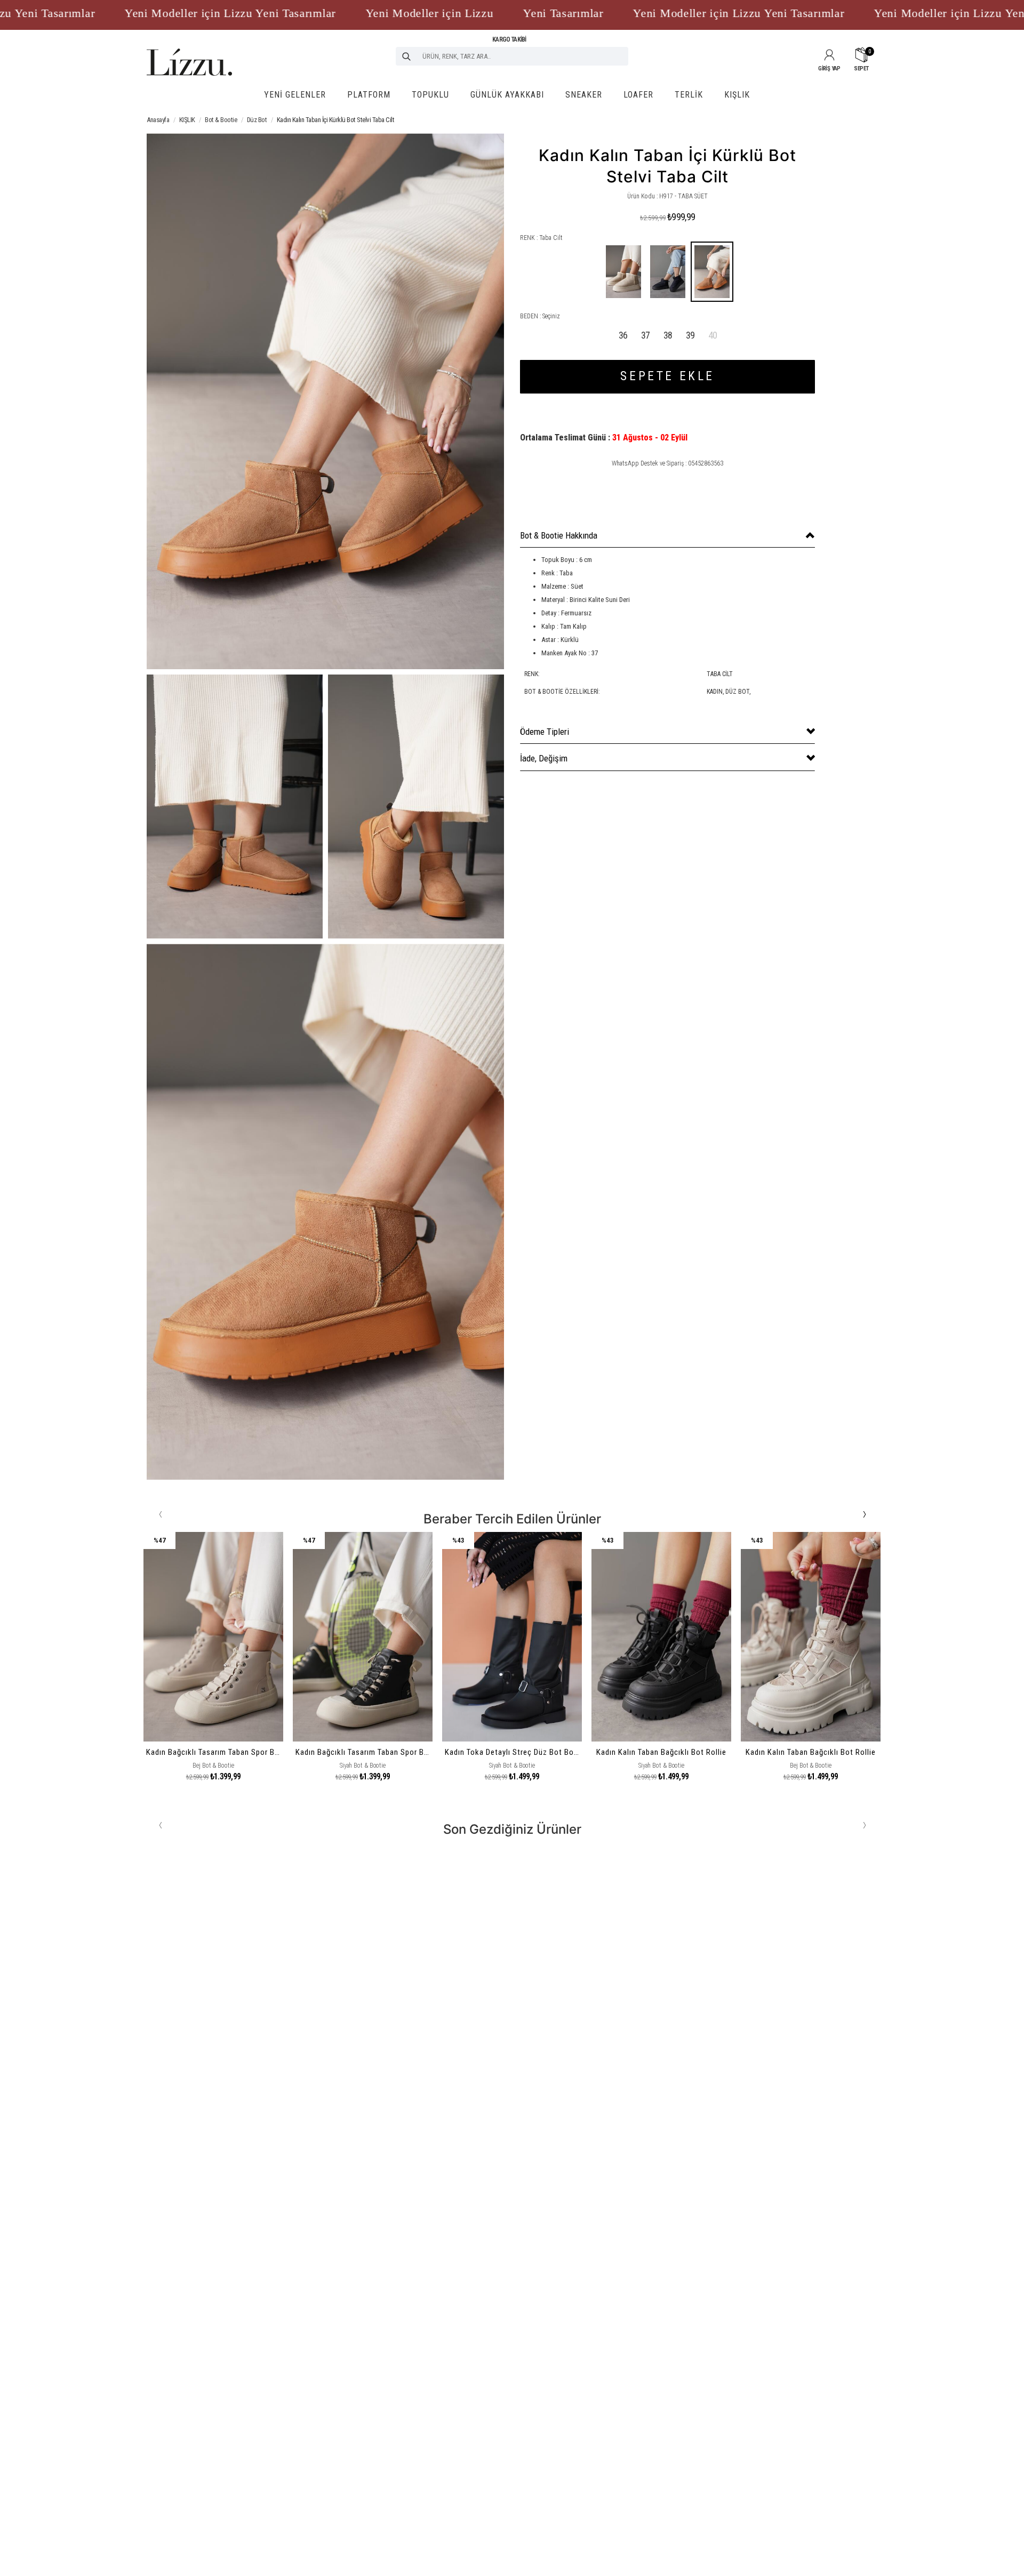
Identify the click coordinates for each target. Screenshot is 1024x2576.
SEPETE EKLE (667, 376)
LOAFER (638, 95)
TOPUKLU (430, 95)
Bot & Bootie (221, 120)
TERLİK (689, 95)
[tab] (667, 536)
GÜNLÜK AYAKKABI (507, 95)
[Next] (864, 1514)
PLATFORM (369, 95)
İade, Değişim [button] (544, 758)
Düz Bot (257, 120)
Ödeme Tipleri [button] (545, 732)
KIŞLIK (737, 95)
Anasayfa (158, 120)
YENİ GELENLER (295, 95)
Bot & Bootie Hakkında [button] (559, 535)
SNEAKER (584, 95)
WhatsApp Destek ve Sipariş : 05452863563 (667, 463)
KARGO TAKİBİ (509, 39)
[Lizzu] (189, 52)
